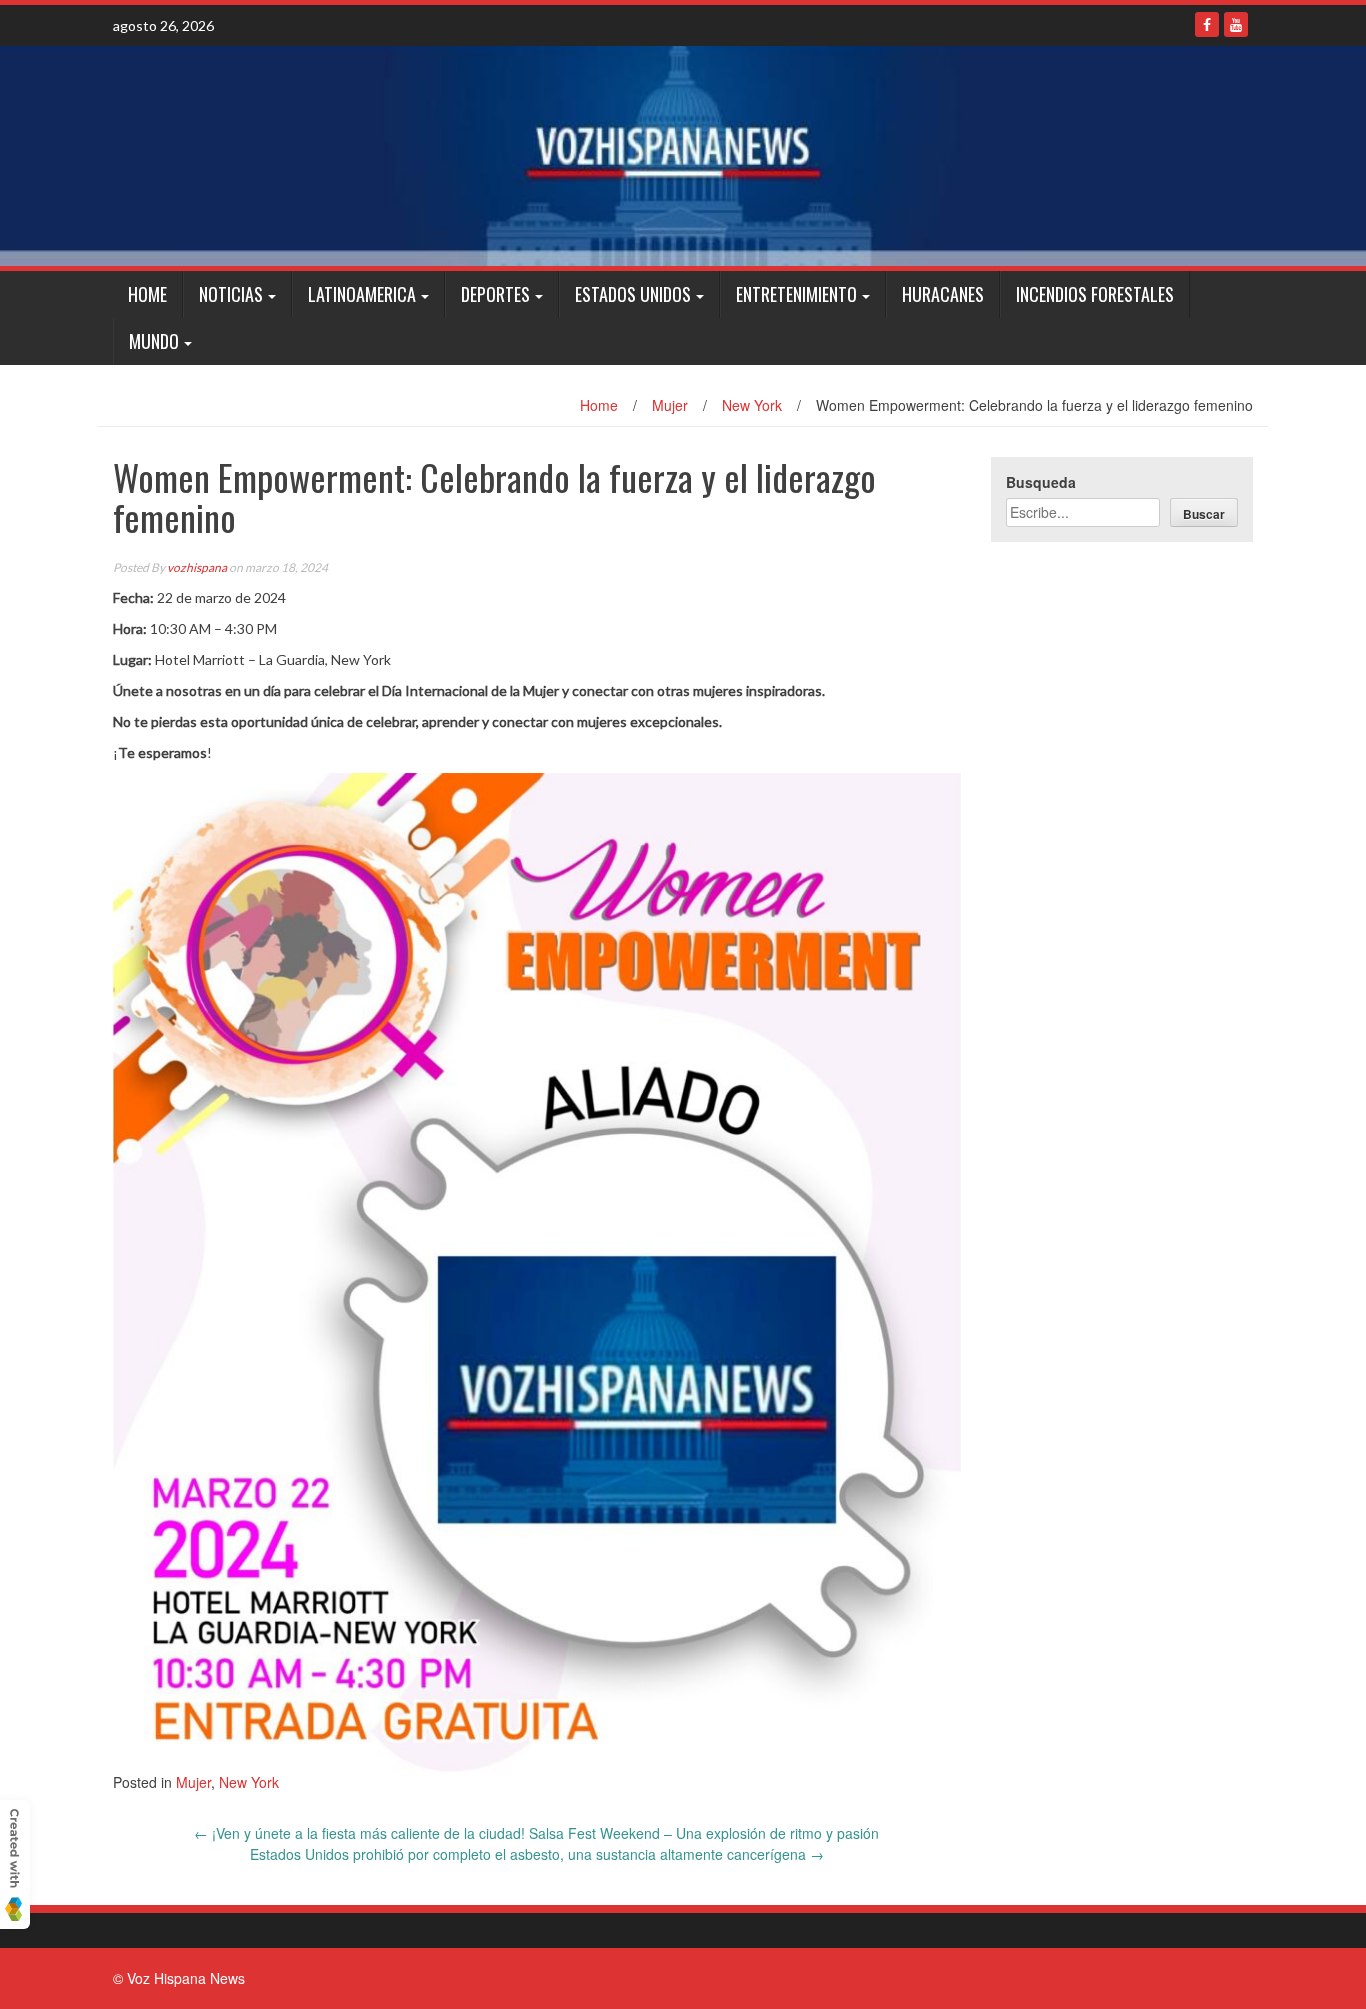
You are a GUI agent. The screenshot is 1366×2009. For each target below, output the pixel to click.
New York (752, 405)
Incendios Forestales (1095, 294)
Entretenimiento (796, 294)
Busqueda (1041, 482)
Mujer (670, 405)
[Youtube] (1236, 24)
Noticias (231, 294)
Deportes (495, 294)
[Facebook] (1207, 24)
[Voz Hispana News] (683, 156)
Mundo (154, 341)
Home (147, 294)
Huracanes (943, 294)
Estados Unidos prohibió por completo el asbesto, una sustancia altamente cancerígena (537, 1854)
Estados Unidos (633, 294)
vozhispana (197, 567)
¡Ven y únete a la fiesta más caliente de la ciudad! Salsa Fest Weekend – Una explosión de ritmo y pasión (536, 1833)
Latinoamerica (362, 294)
